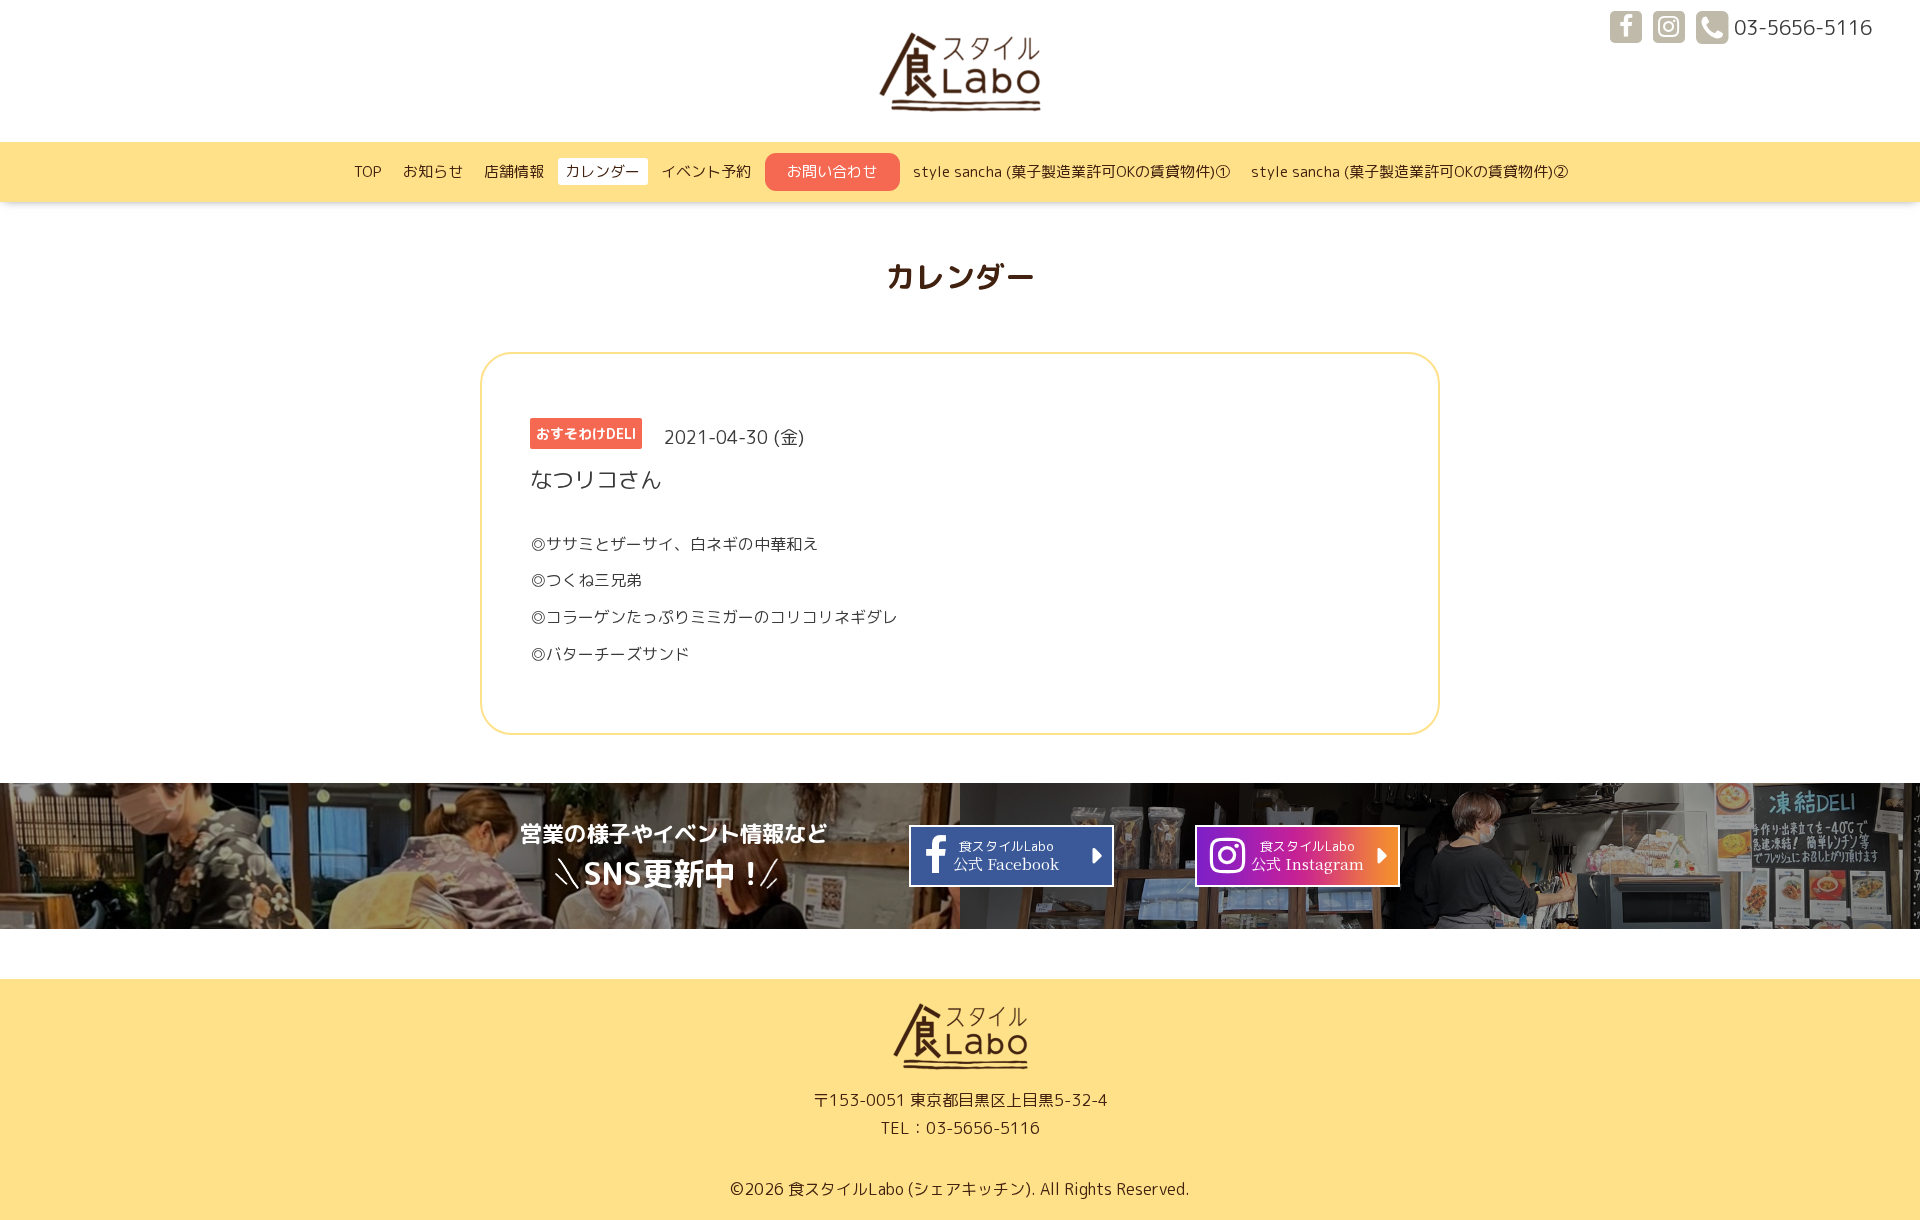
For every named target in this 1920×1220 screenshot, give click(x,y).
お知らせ (433, 171)
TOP (368, 171)
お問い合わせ (832, 171)
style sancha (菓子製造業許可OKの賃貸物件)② (1409, 171)
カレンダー (602, 171)
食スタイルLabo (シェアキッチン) (909, 1189)
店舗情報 (514, 171)
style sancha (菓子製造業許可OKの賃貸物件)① (1071, 171)
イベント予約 (706, 171)
